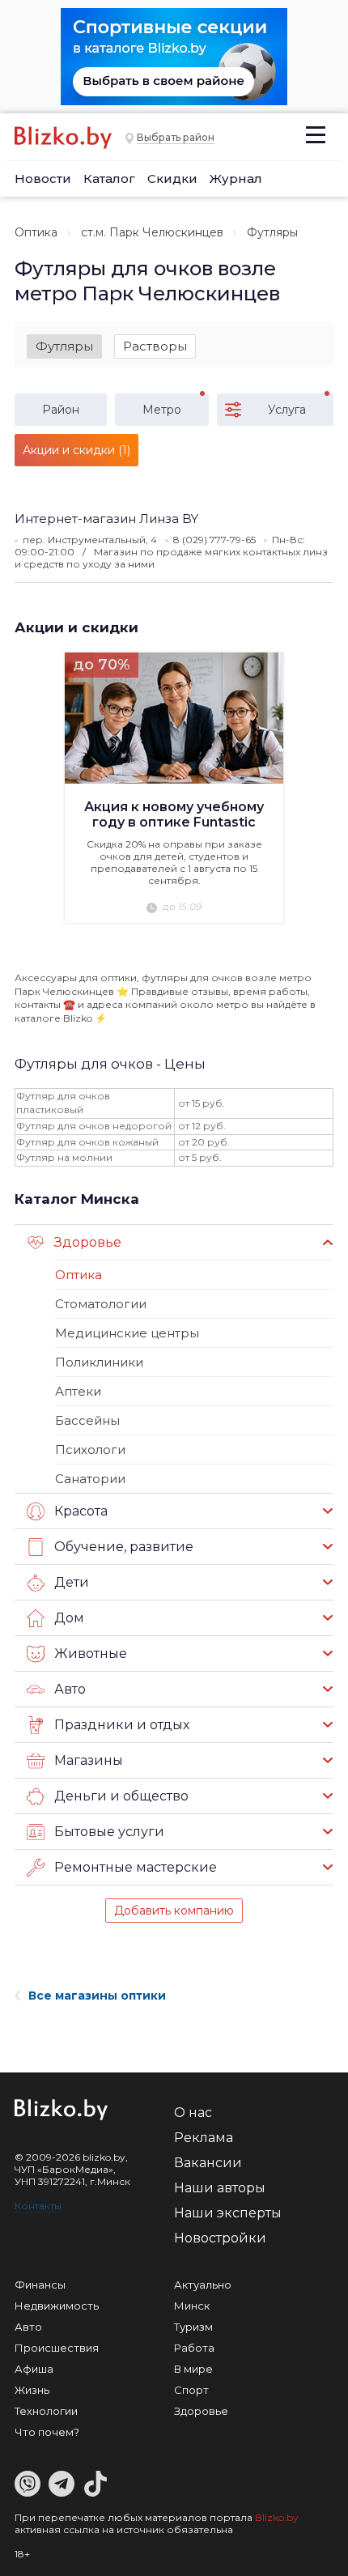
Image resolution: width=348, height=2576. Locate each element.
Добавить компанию (174, 1911)
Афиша (34, 2369)
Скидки (172, 179)
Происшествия (57, 2348)
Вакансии (208, 2163)
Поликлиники (99, 1362)
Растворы (155, 346)
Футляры (64, 346)
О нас (193, 2113)
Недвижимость (57, 2306)
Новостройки (220, 2238)
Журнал (236, 179)
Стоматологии (101, 1304)
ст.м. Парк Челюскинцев (152, 232)
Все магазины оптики (97, 1996)
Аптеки (78, 1391)
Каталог (109, 179)
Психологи (90, 1450)
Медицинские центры (127, 1333)
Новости (43, 179)
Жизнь (32, 2390)
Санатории (90, 1479)
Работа (194, 2348)
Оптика (36, 232)
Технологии (46, 2411)
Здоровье (201, 2411)
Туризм (193, 2327)
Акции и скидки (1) (76, 450)
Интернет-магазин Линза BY (106, 519)
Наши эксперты (228, 2213)
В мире (193, 2369)
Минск (192, 2306)
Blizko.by (277, 2517)
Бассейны (87, 1420)
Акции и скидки (76, 627)
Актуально (203, 2285)
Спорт (191, 2390)
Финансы (40, 2285)
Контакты (38, 2206)
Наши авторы (220, 2188)
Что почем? (47, 2432)
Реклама (204, 2138)
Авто (28, 2327)
